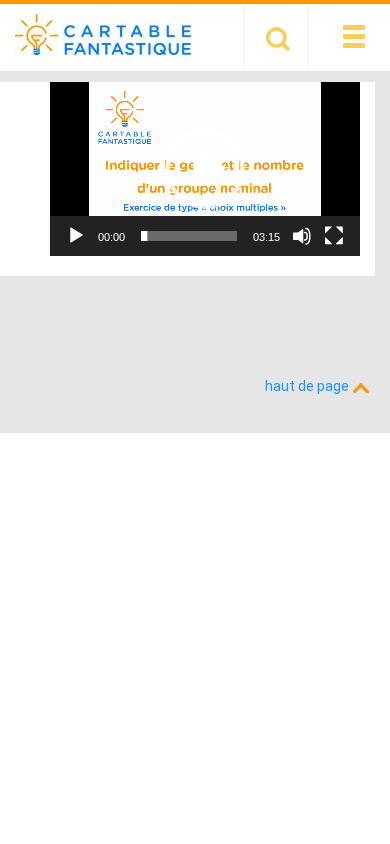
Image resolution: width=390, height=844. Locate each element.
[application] (205, 169)
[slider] (189, 236)
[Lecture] (76, 236)
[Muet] (302, 236)
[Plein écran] (334, 236)
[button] (205, 169)
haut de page (308, 386)
